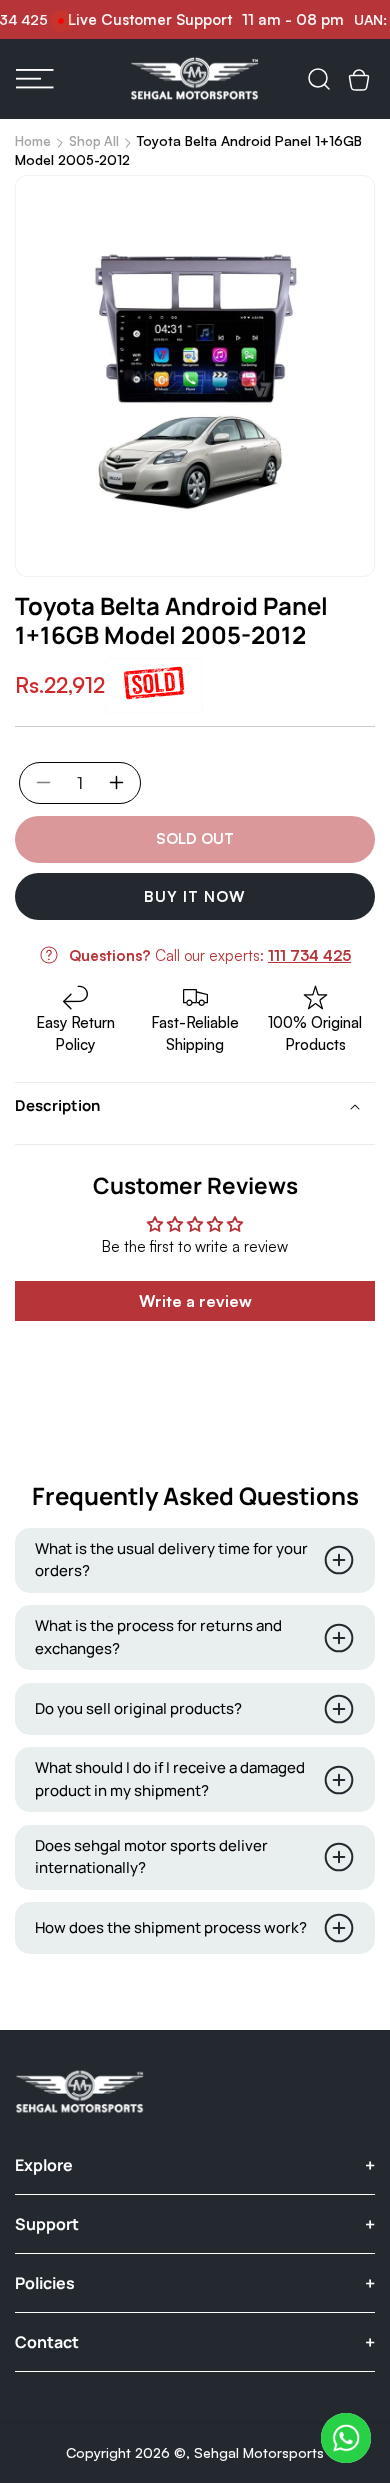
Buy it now (195, 896)
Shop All (94, 141)
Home (33, 141)
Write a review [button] (195, 1301)
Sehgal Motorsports (259, 2452)
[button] (35, 79)
